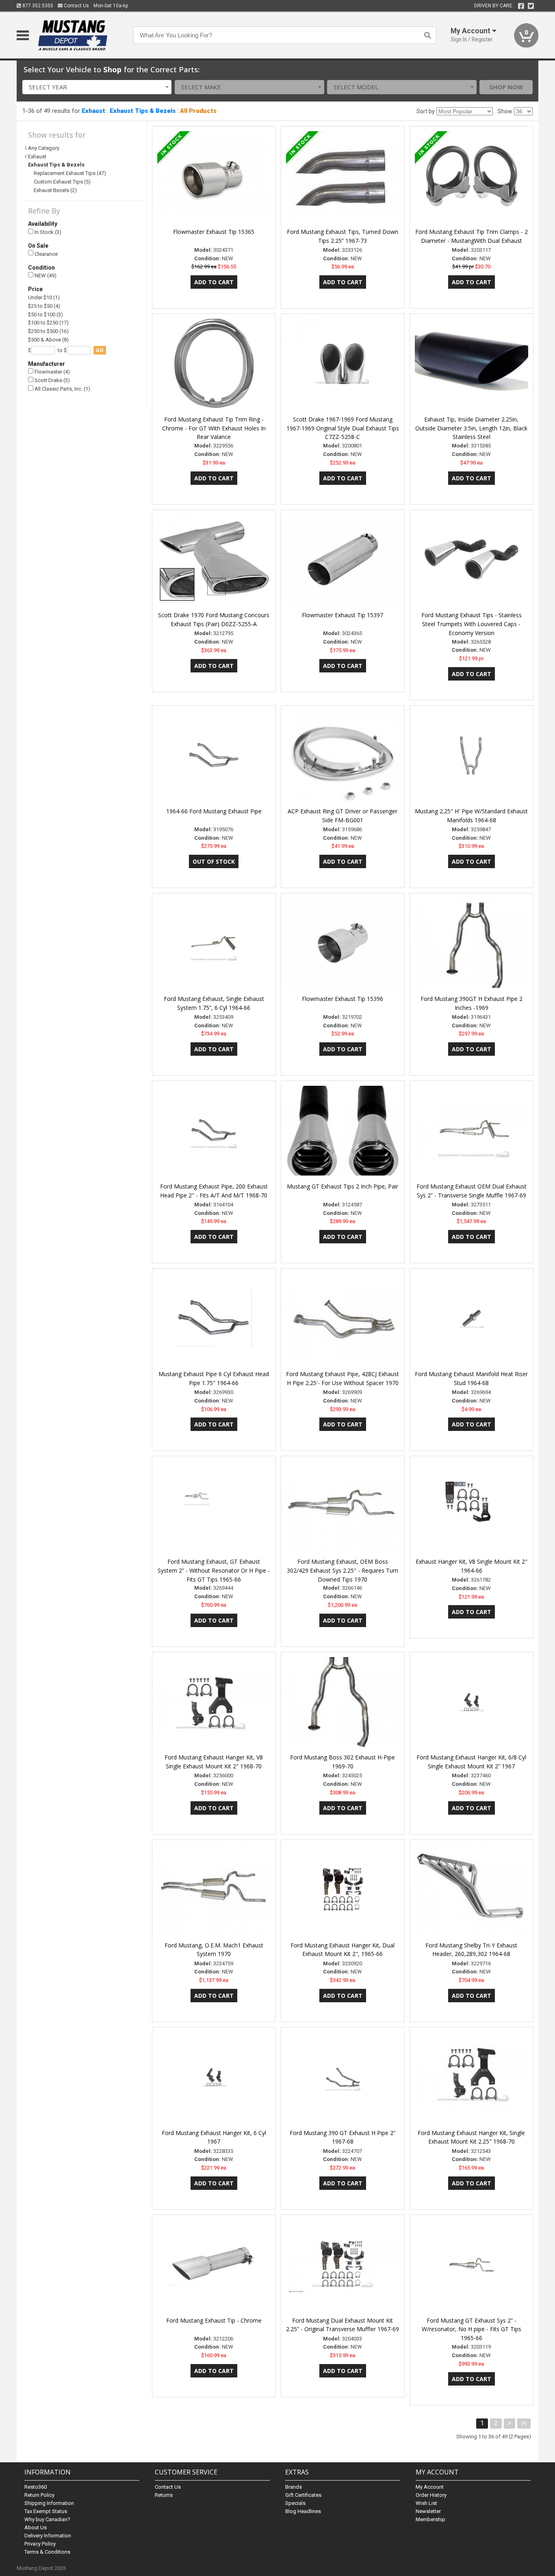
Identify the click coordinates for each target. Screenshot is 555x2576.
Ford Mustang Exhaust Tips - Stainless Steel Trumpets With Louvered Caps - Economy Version (472, 624)
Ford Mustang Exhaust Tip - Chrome (214, 2320)
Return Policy (39, 2495)
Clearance (46, 254)
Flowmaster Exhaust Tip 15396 (343, 999)
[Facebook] (521, 6)
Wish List (426, 2503)
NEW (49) (45, 276)
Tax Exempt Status (46, 2511)
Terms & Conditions (47, 2552)
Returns (164, 2495)
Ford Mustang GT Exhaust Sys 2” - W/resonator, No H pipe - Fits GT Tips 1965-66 (472, 2329)
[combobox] (97, 87)
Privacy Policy (40, 2544)
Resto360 (36, 2487)
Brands (294, 2487)
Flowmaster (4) (52, 372)
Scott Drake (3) (52, 380)
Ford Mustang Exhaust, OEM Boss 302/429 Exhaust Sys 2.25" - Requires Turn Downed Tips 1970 (343, 1570)
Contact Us (76, 6)
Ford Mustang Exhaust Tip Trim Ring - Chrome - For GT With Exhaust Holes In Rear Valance (214, 428)
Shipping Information (49, 2503)
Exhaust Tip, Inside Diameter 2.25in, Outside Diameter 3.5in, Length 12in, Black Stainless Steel (471, 428)
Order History (431, 2495)
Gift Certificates (303, 2495)
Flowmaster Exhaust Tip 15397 (343, 615)
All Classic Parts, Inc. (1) (62, 389)
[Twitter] (531, 6)
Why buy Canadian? (47, 2519)
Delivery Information (48, 2536)
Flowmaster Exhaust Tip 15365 (214, 232)
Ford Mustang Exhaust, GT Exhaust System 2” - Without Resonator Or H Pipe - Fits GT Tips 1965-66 (214, 1570)
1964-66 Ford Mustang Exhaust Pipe (214, 811)
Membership (430, 2519)
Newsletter (428, 2511)
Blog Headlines (303, 2511)
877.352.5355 (37, 6)
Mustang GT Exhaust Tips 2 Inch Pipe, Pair (343, 1186)
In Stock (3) (47, 232)
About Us (36, 2527)
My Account (430, 2487)
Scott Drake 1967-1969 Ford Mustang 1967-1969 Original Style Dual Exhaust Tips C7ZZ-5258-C (343, 428)
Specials (295, 2503)
